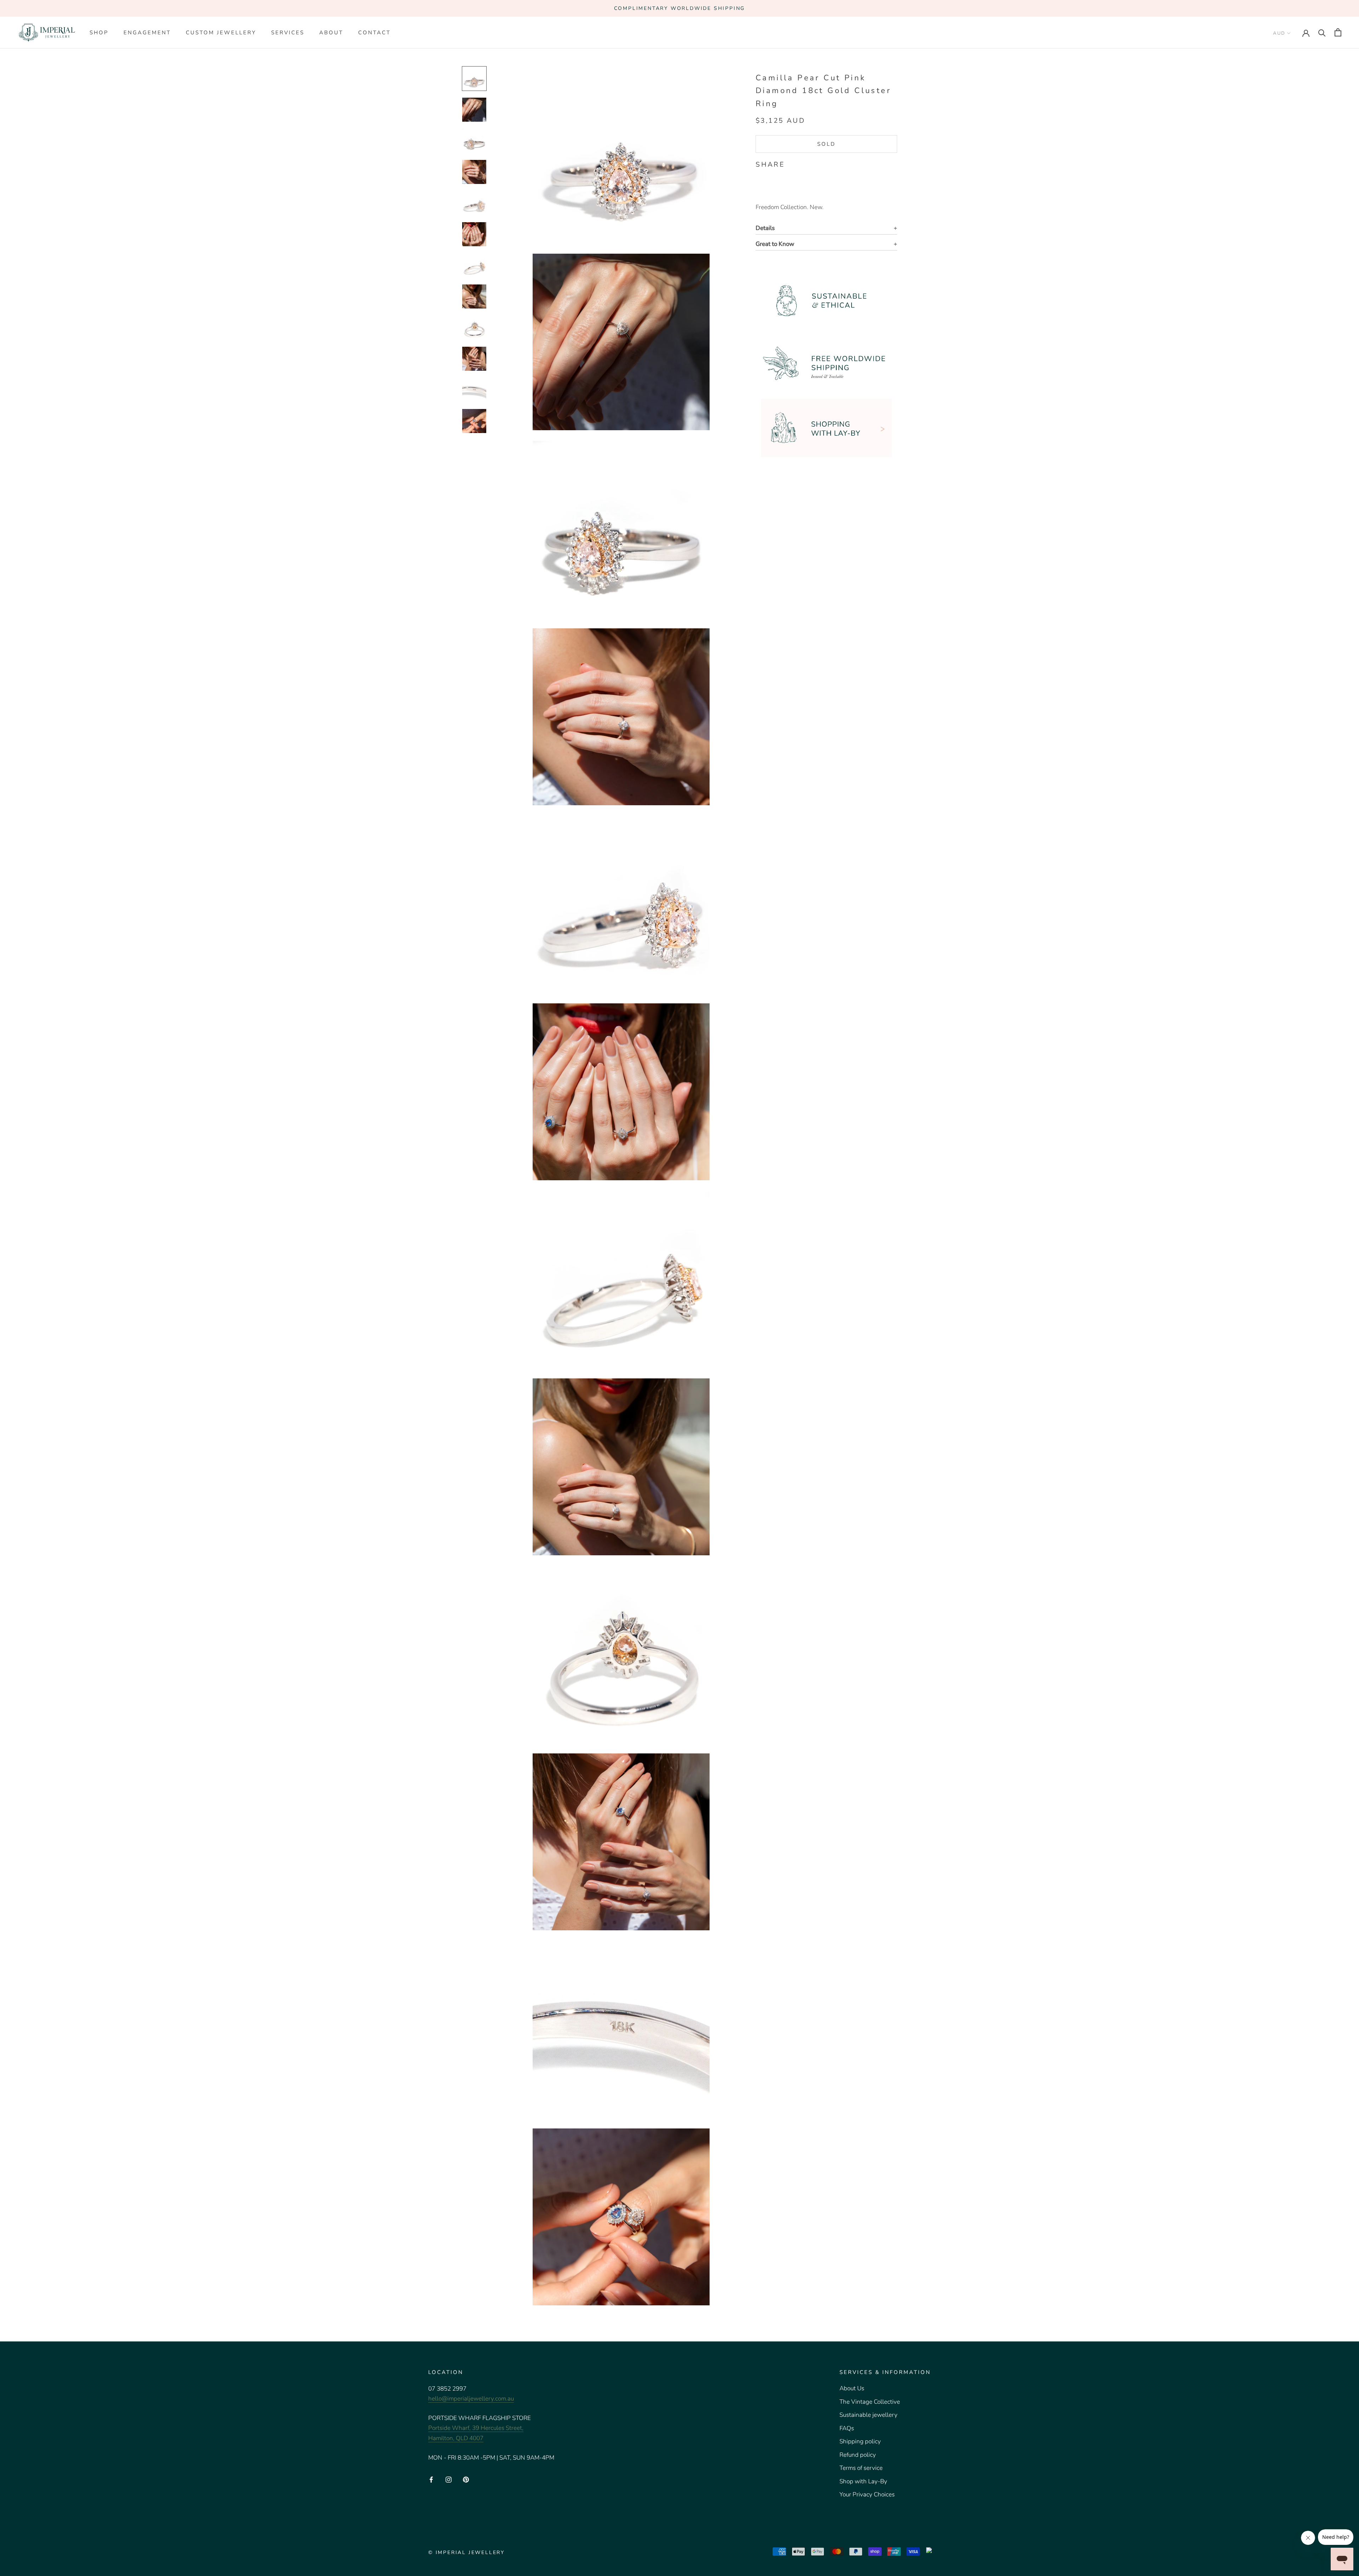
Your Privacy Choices (867, 2494)
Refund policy (858, 2455)
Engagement (147, 33)
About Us (852, 2388)
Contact (374, 33)
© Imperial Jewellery (466, 2552)
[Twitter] (801, 163)
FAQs (847, 2428)
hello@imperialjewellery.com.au (471, 2399)
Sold (826, 144)
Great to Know (775, 244)
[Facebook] (792, 163)
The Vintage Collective (870, 2402)
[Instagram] (449, 2479)
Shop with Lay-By (863, 2481)
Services (288, 33)
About (331, 33)
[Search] (1322, 32)
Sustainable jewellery (868, 2415)
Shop (99, 33)
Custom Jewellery (221, 33)
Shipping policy (860, 2441)
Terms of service (861, 2468)
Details (765, 228)
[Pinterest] (810, 163)
